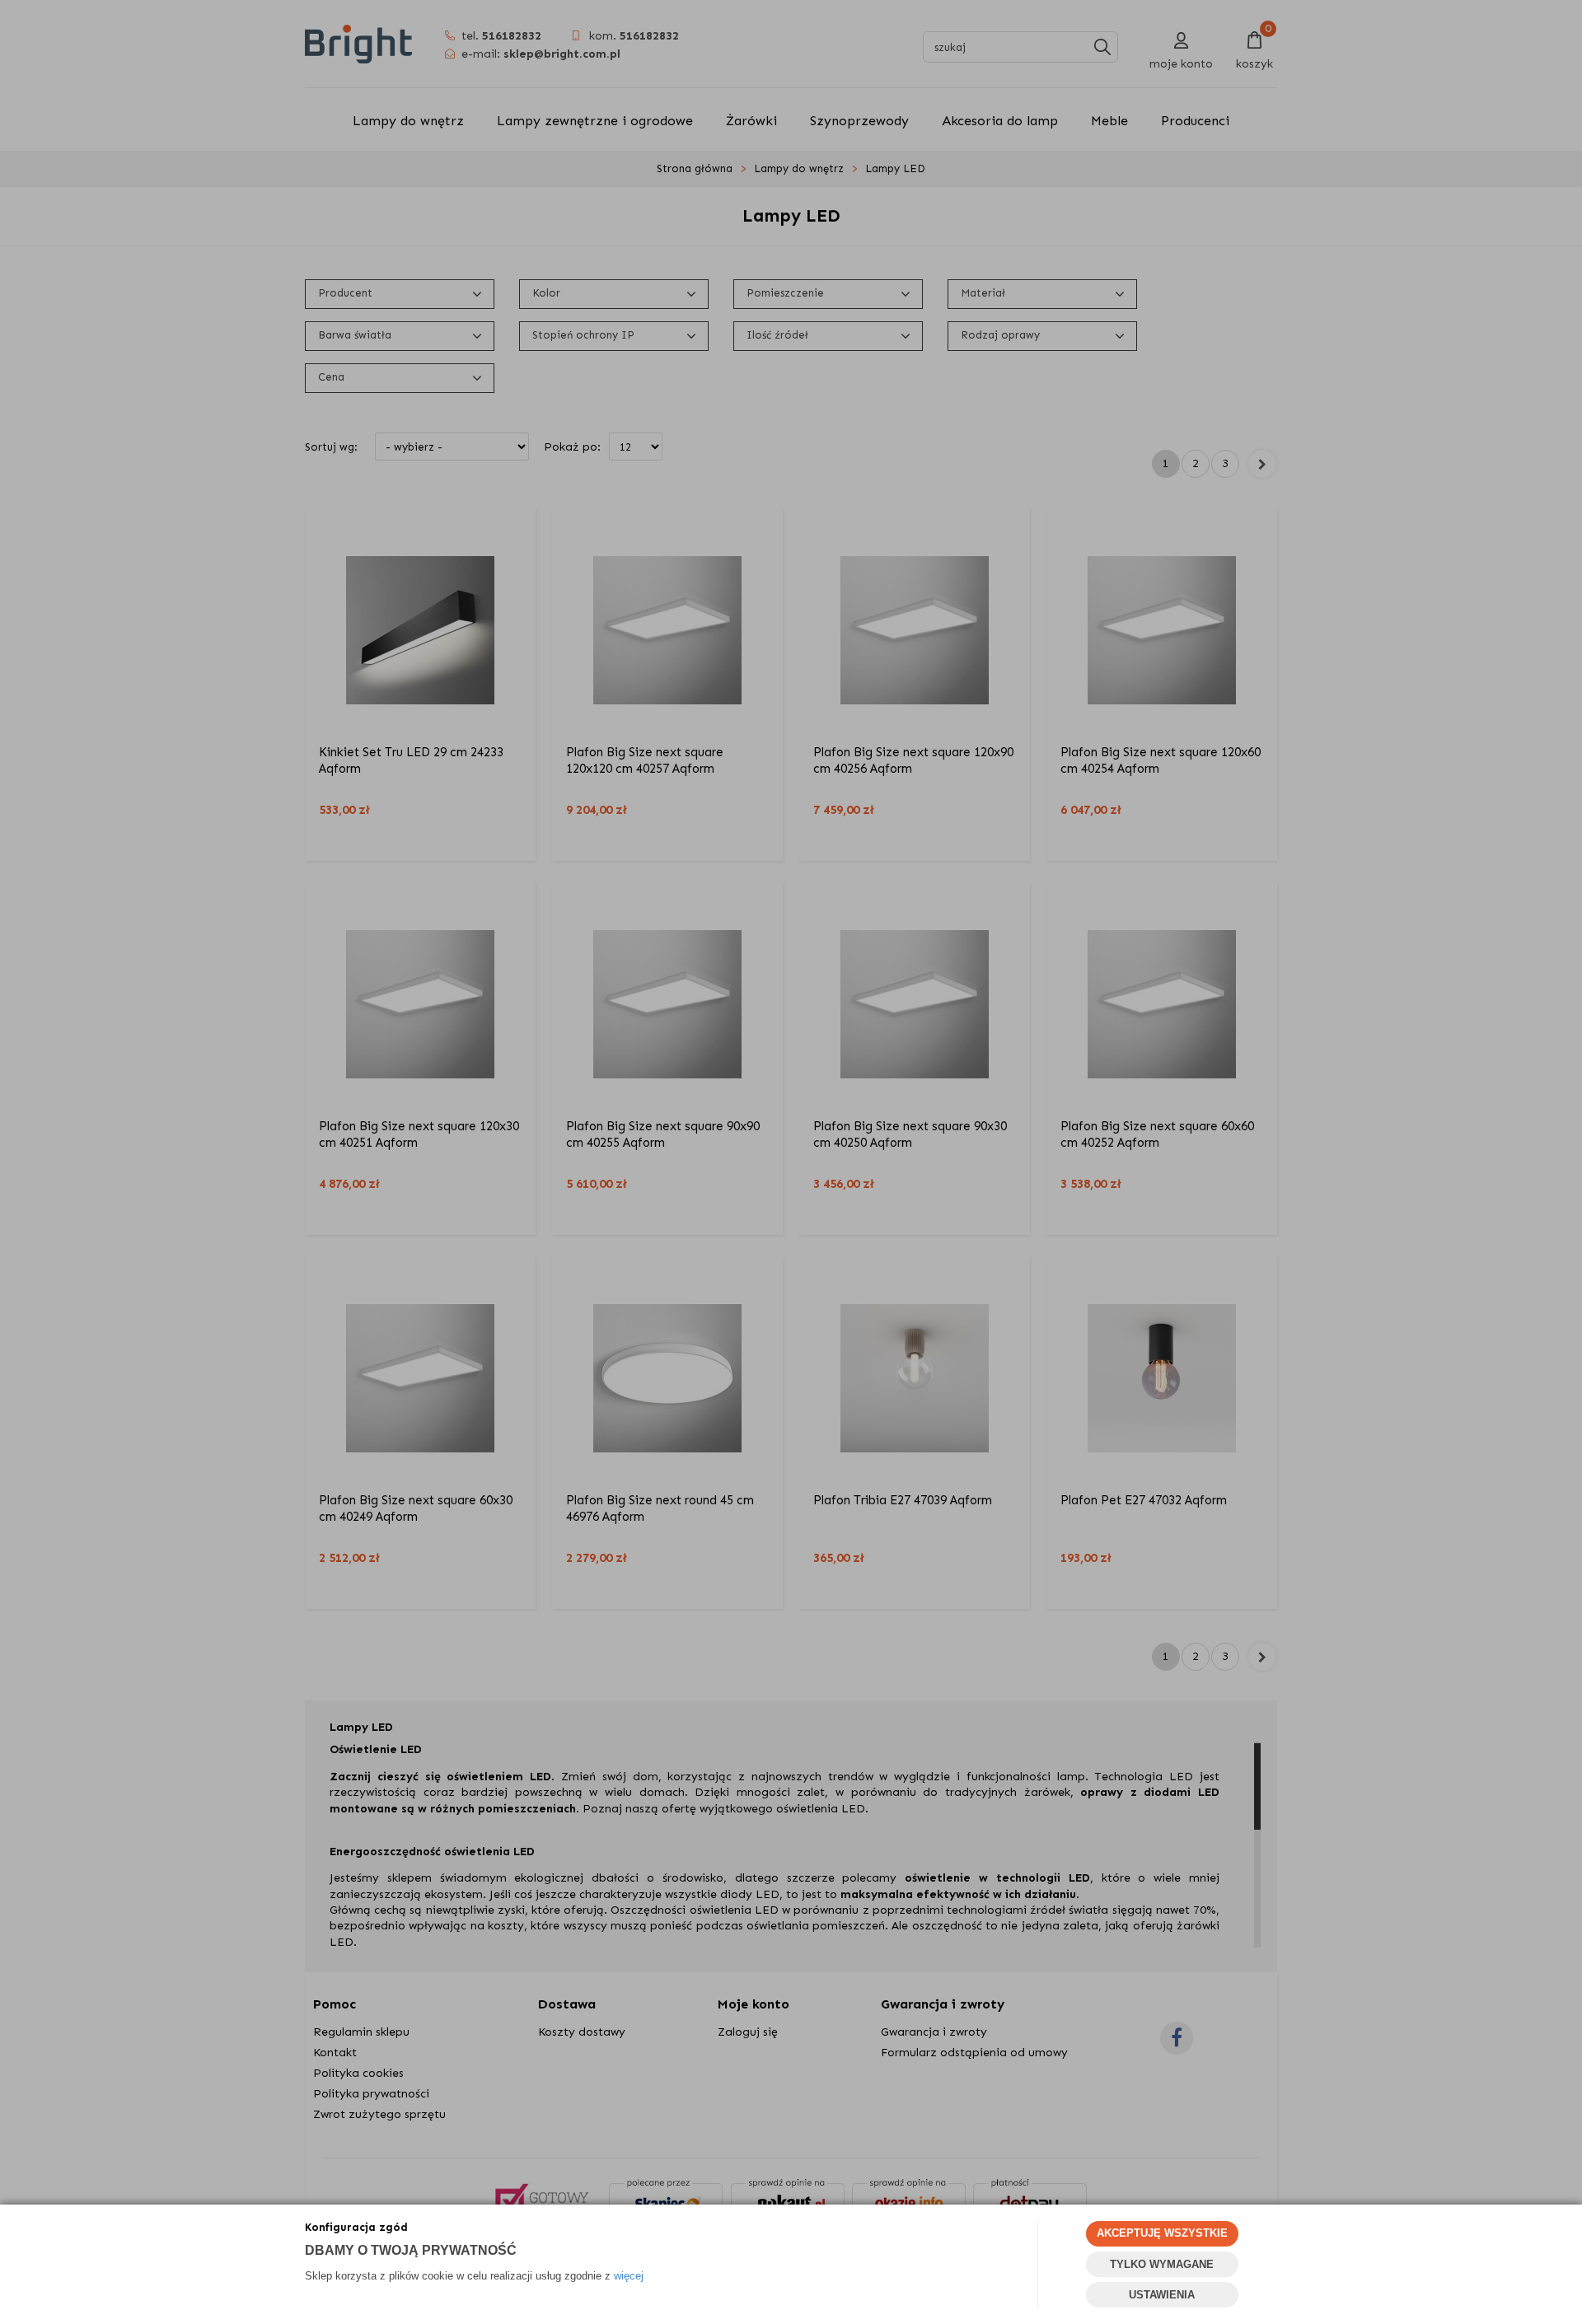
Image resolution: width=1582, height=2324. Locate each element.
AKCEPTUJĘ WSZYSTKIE (1162, 2233)
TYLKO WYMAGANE (1162, 2264)
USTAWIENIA (1162, 2295)
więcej (629, 2276)
